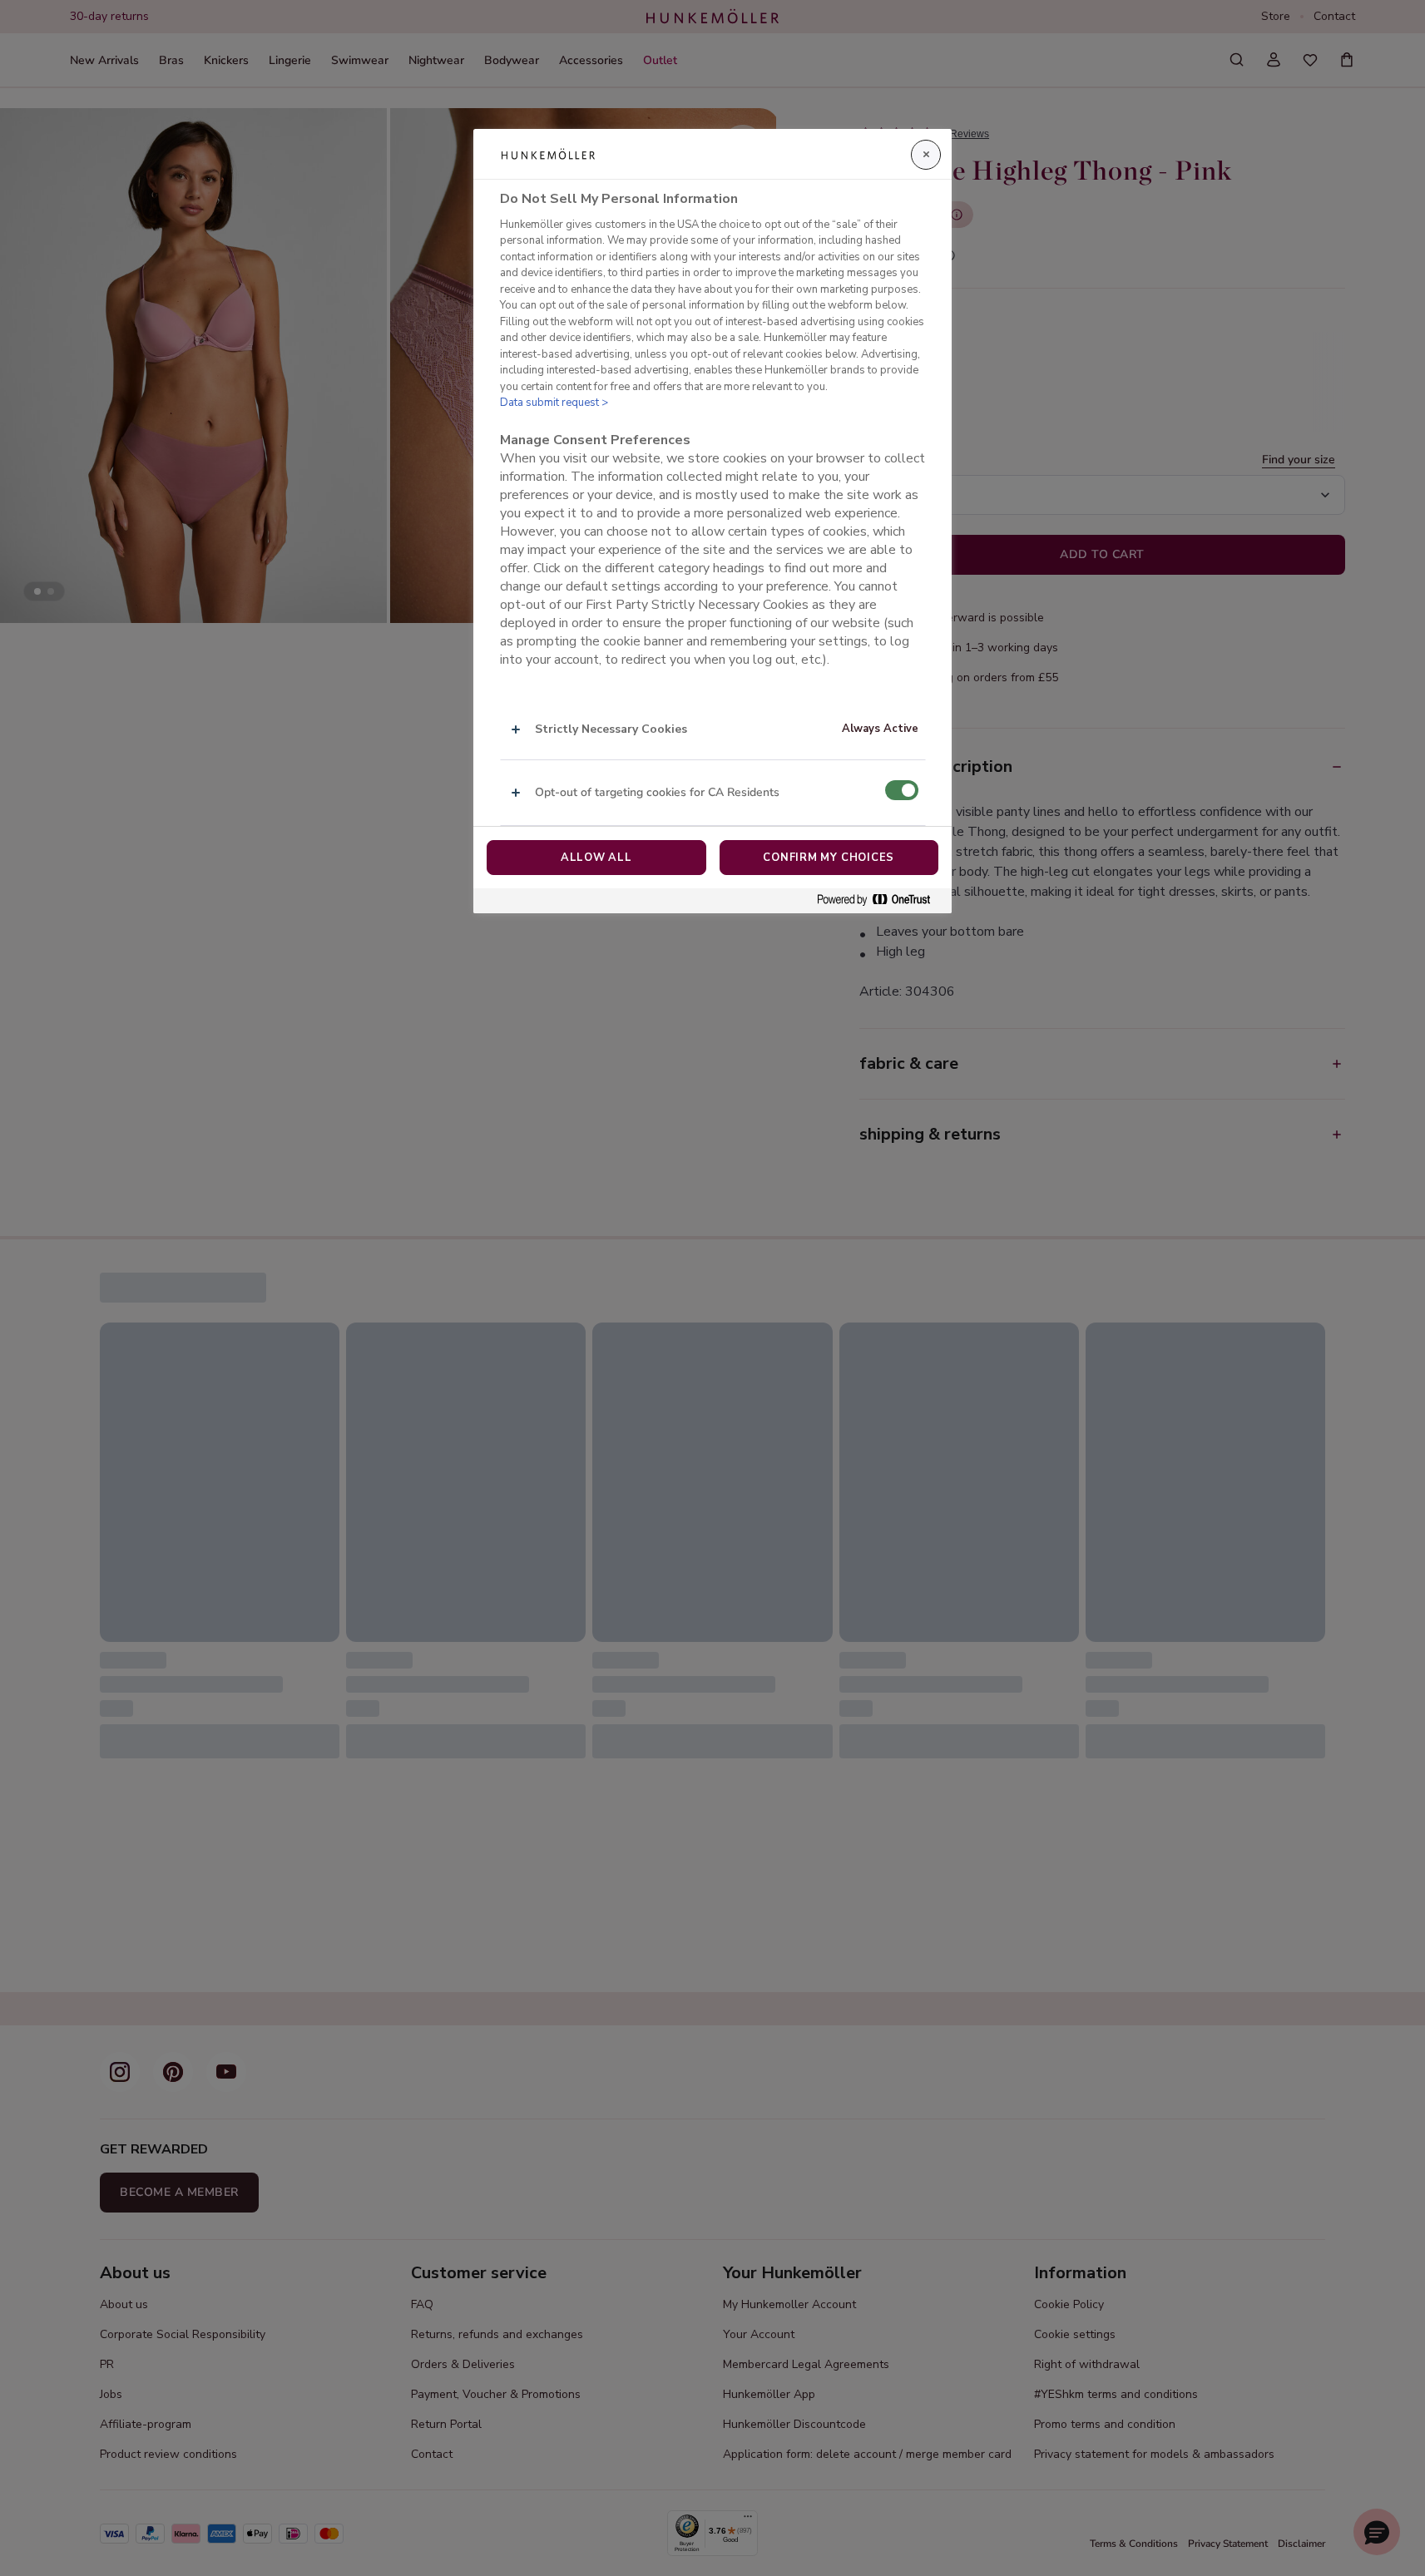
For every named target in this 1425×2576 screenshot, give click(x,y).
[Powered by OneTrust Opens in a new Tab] (880, 900)
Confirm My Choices (829, 858)
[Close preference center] (926, 155)
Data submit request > (554, 403)
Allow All (596, 858)
